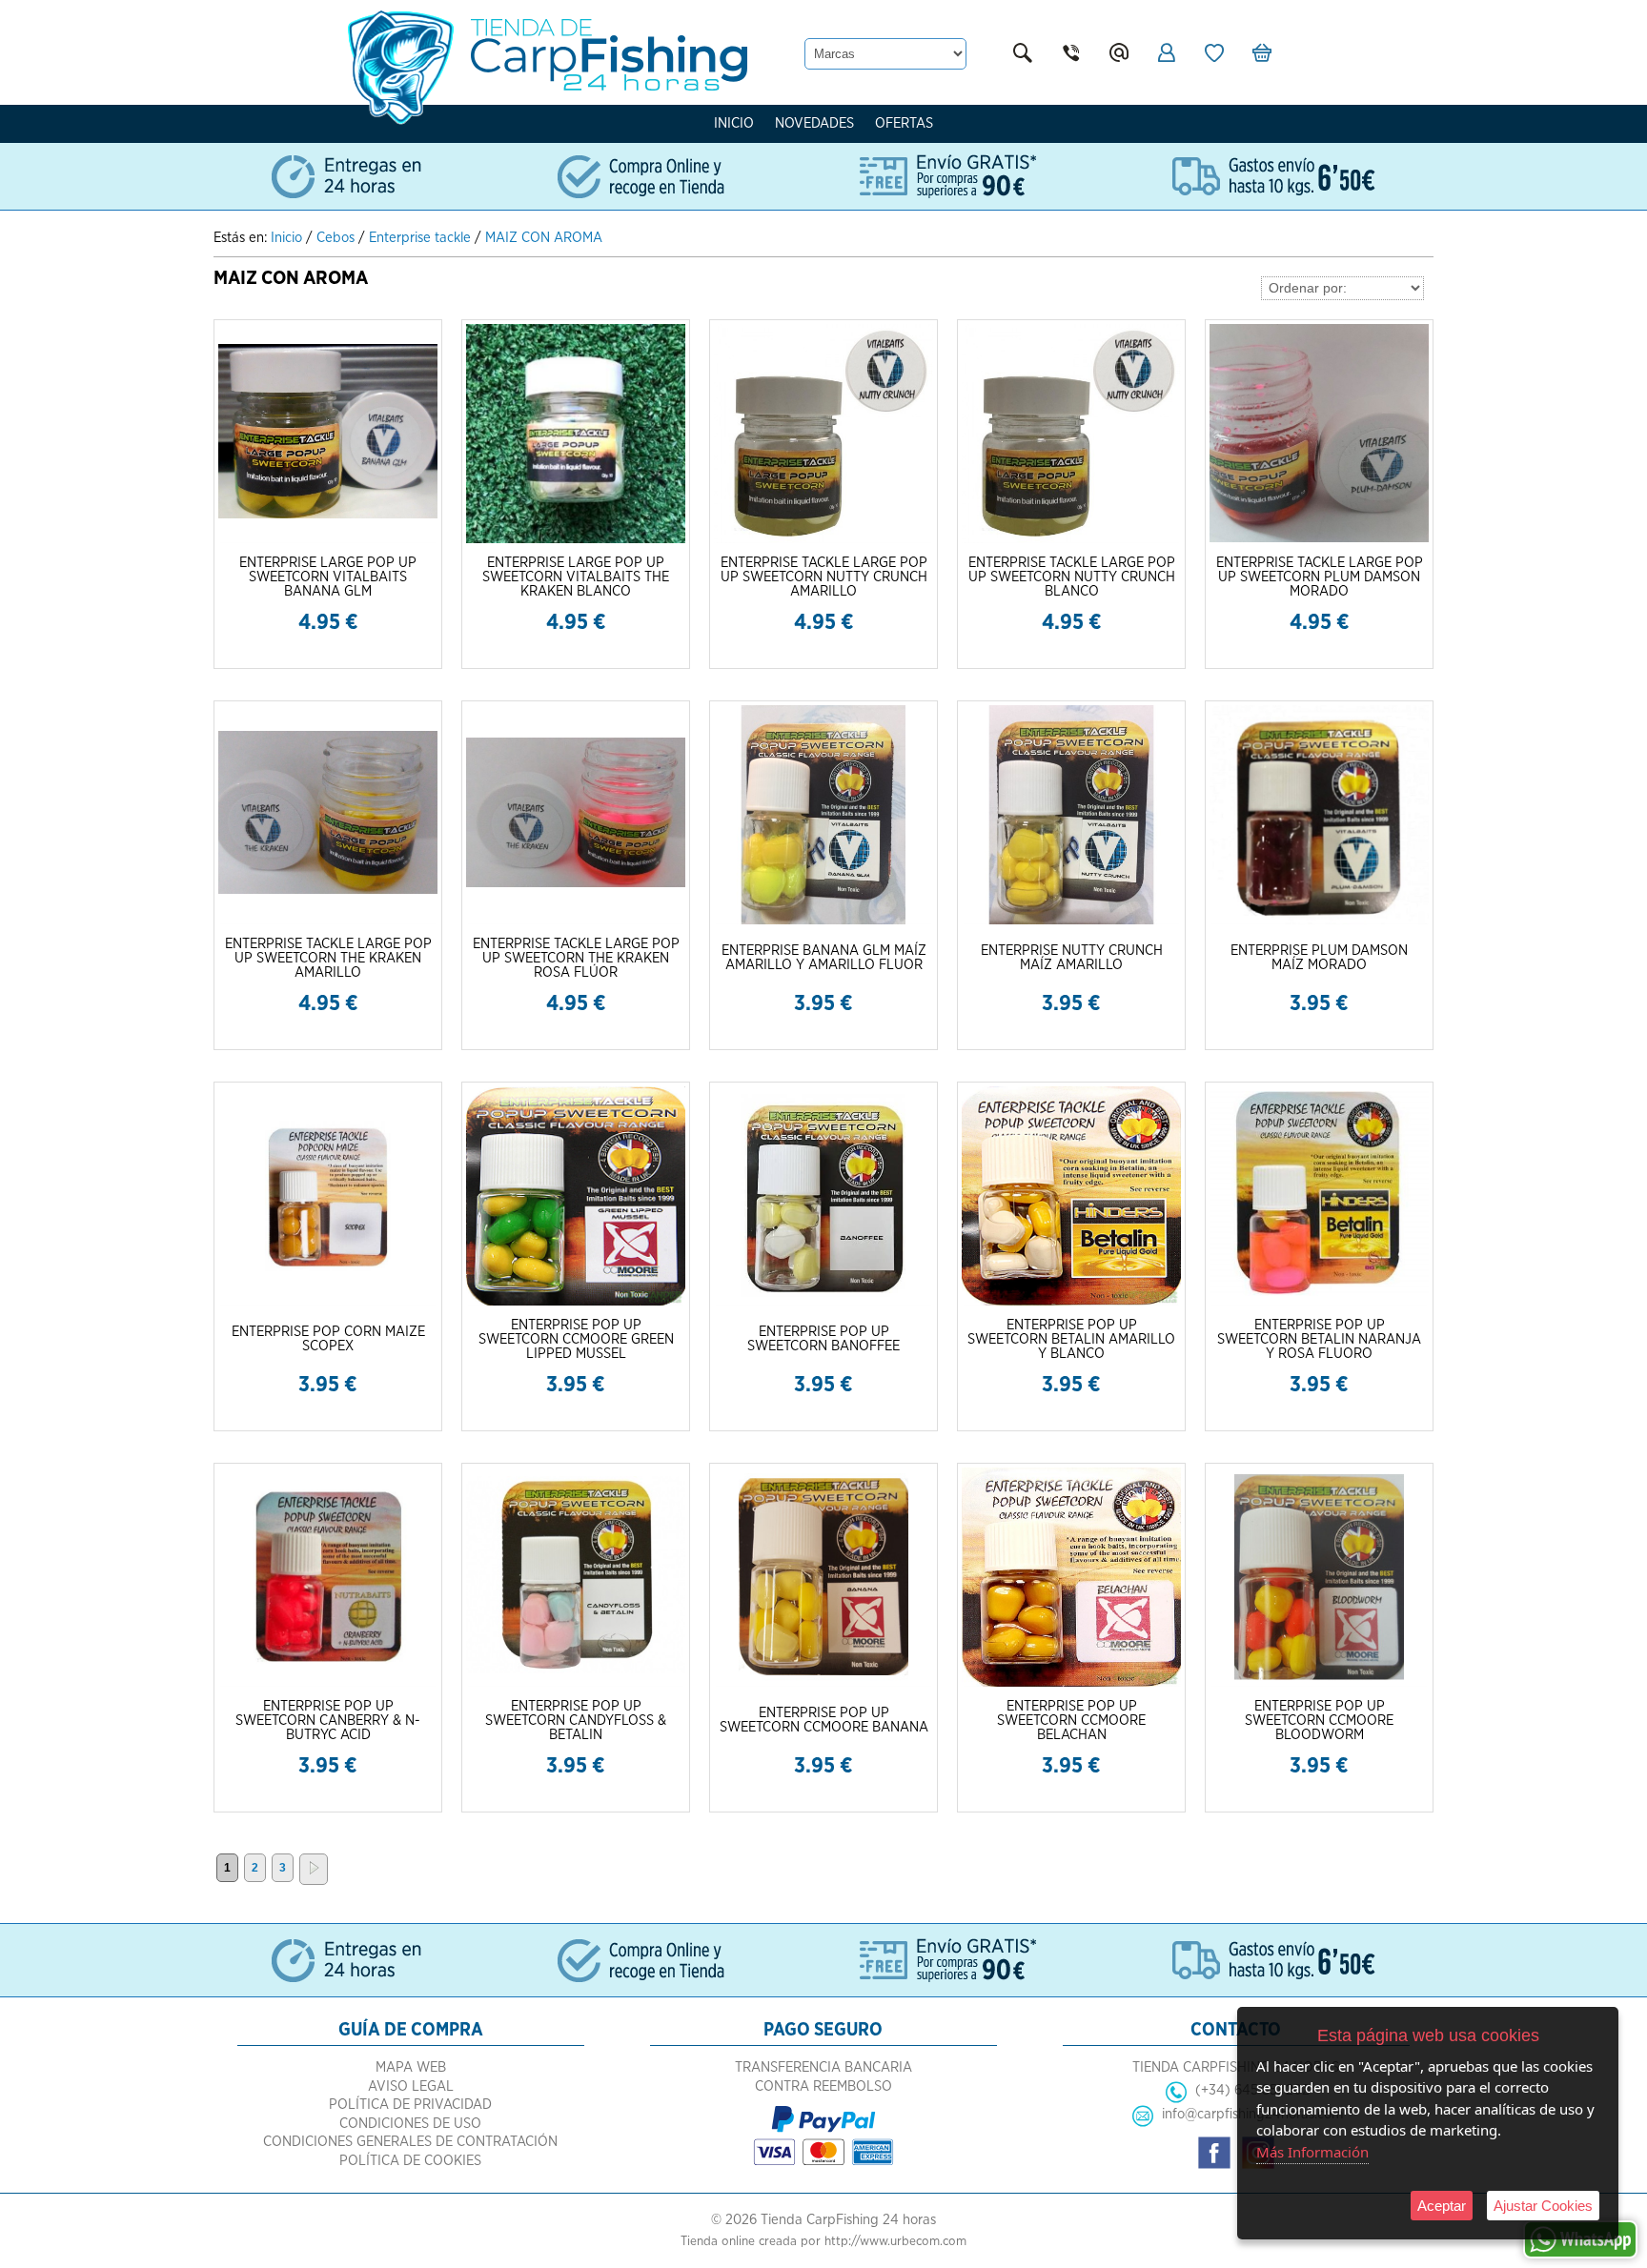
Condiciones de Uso (410, 2124)
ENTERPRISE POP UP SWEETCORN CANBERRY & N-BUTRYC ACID (328, 1721)
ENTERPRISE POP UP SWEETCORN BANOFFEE (823, 1339)
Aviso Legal (411, 2086)
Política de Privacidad (410, 2105)
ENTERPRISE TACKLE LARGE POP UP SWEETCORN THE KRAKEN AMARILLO (328, 958)
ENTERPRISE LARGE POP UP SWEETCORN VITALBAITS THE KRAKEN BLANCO (576, 577)
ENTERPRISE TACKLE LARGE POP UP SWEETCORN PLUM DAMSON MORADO (1320, 577)
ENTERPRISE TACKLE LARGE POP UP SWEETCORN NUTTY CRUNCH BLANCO (1072, 577)
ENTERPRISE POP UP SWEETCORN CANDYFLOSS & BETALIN (576, 1721)
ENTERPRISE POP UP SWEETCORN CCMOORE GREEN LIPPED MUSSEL (576, 1339)
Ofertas (904, 123)
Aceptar (1442, 2206)
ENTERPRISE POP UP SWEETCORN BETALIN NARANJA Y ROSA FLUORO (1319, 1339)
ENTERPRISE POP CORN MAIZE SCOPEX (328, 1339)
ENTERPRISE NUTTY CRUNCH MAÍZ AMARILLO (1072, 958)
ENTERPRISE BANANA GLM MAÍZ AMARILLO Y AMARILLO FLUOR (824, 958)
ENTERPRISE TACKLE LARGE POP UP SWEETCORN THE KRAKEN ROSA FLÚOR (576, 958)
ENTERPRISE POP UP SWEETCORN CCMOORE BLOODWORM (1319, 1721)
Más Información (1312, 2152)
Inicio (734, 123)
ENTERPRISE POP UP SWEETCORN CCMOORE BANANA (824, 1720)
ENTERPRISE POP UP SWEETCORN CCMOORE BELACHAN (1071, 1721)
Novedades (814, 123)
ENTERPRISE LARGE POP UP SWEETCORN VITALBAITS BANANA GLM (328, 577)
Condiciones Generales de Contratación (410, 2142)
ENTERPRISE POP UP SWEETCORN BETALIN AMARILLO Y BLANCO (1071, 1339)
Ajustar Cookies (1543, 2206)
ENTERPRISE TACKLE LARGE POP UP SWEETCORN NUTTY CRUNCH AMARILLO (824, 577)
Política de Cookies (410, 2161)
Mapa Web (411, 2067)
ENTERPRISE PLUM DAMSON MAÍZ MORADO (1319, 958)
